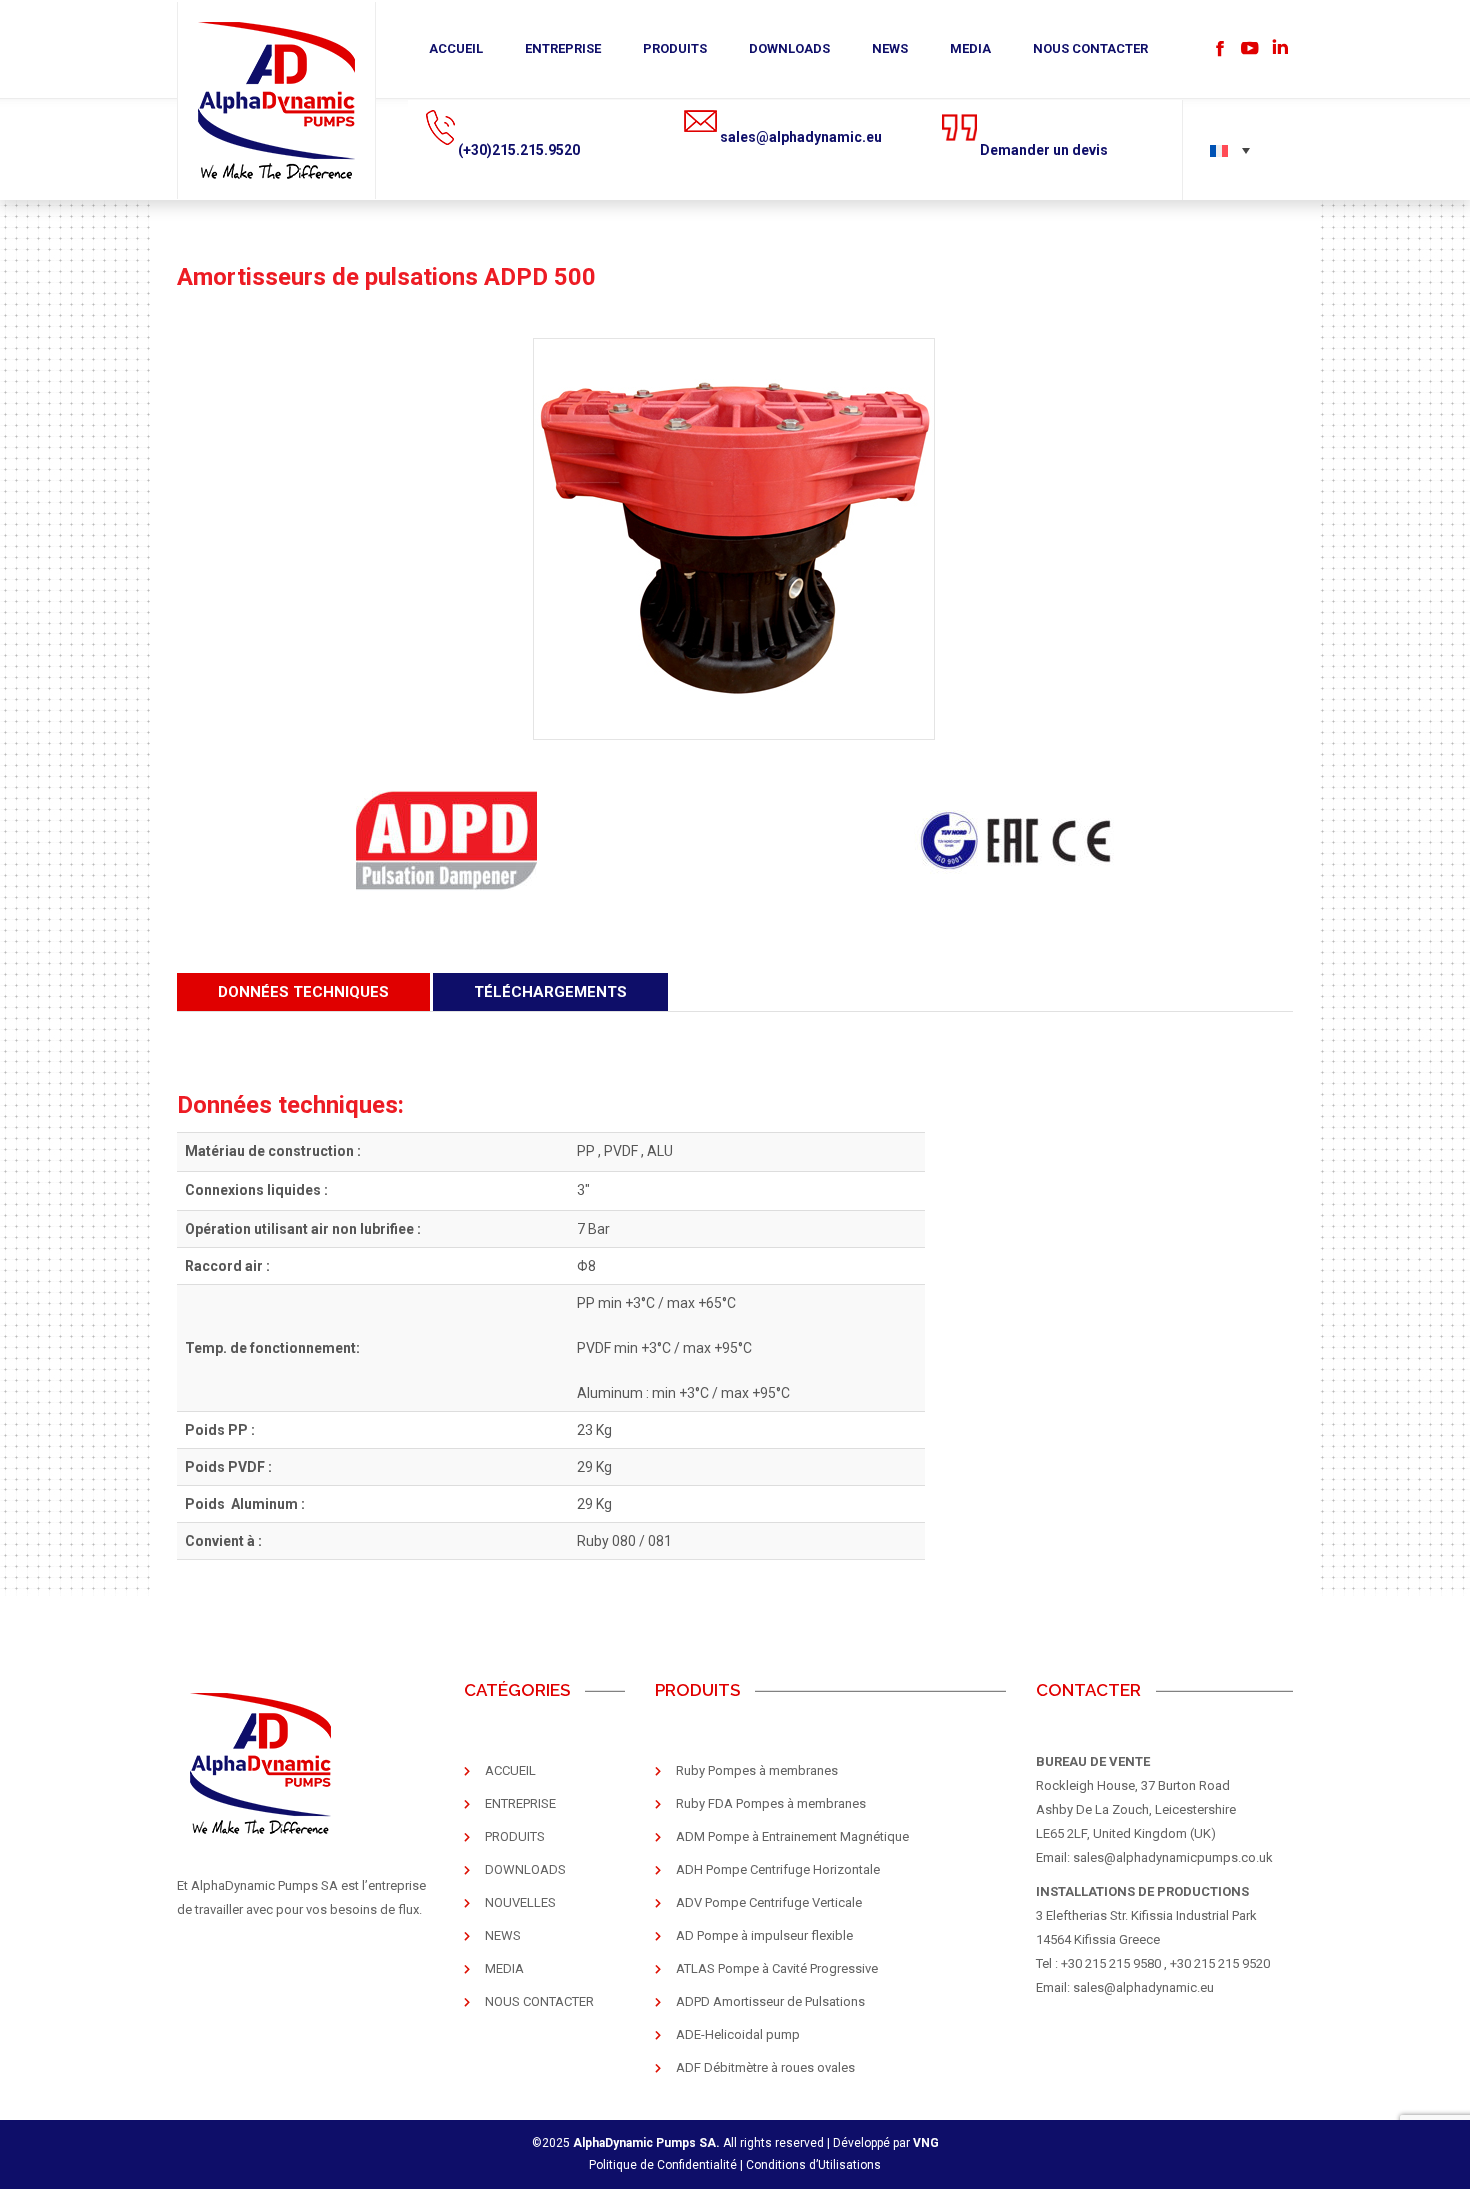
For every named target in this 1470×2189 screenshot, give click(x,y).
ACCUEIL (456, 48)
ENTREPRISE (563, 48)
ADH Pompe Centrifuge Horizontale (778, 1869)
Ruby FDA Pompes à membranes (771, 1803)
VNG (926, 2143)
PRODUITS (675, 48)
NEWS (890, 48)
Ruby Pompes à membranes (757, 1770)
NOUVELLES (520, 1902)
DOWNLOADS (789, 48)
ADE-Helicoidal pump (738, 2034)
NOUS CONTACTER (1090, 48)
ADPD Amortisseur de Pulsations (770, 2001)
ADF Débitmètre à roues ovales (765, 2067)
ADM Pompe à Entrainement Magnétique (792, 1836)
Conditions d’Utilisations (813, 2165)
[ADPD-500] (734, 539)
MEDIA (970, 48)
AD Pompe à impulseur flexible (764, 1935)
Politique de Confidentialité (663, 2165)
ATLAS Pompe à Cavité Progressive (777, 1968)
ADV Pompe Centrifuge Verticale (769, 1902)
